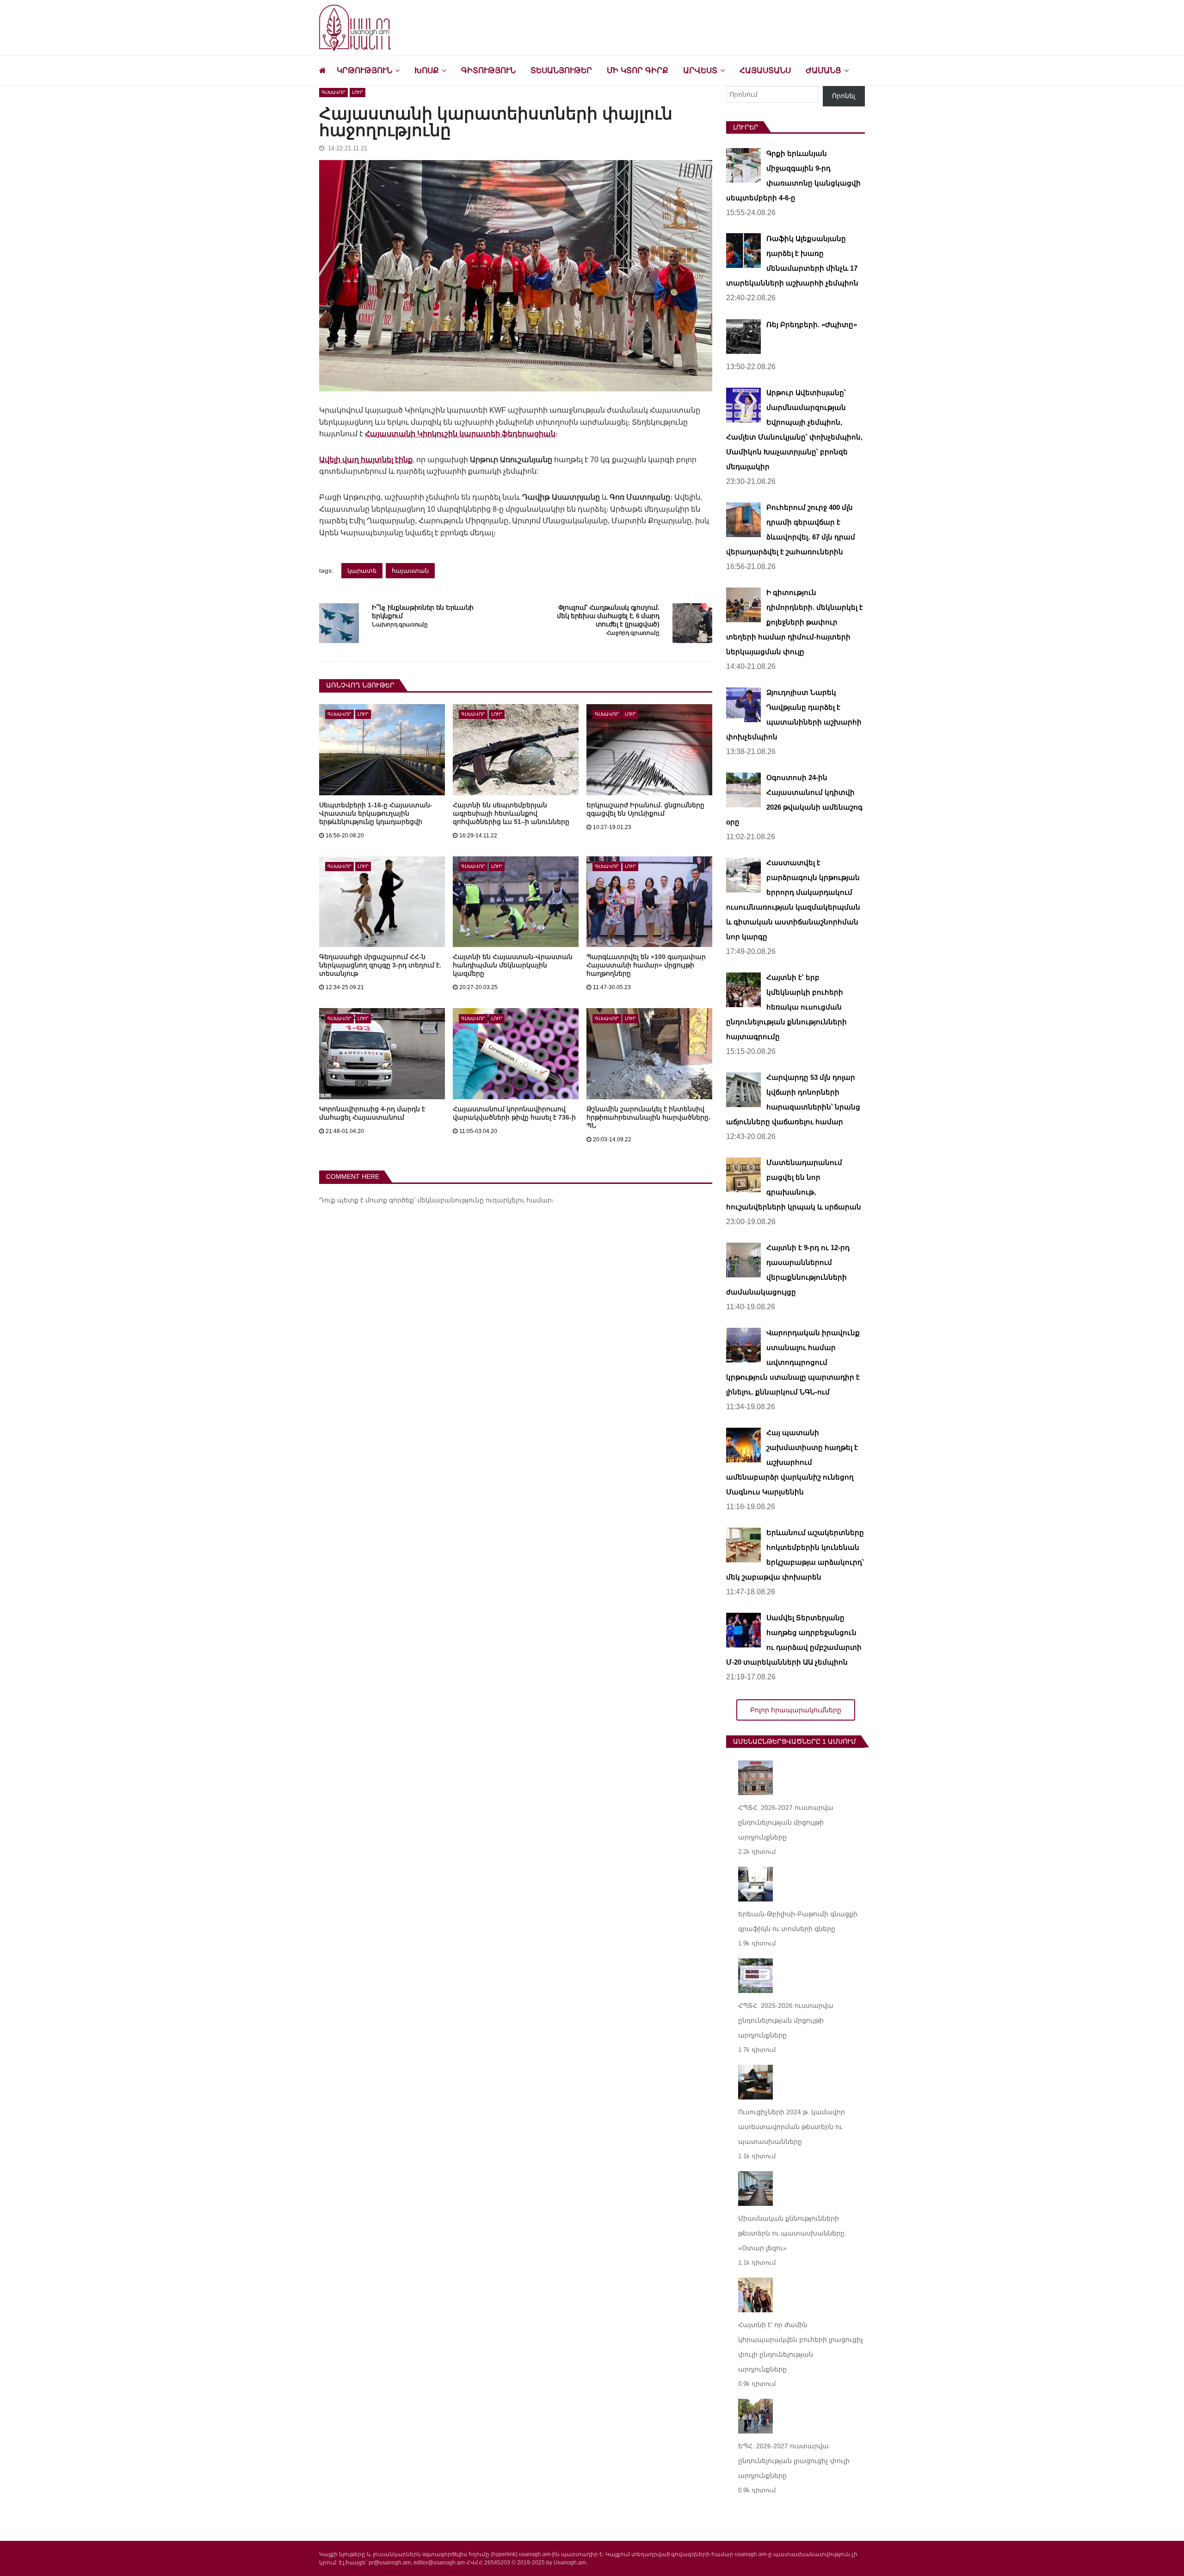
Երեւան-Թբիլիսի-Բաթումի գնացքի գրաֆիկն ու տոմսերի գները (798, 1921)
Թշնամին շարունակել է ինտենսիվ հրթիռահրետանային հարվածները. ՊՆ (648, 1117)
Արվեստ (700, 71)
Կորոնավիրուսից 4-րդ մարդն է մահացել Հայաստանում (372, 1113)
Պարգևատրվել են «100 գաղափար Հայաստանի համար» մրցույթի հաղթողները (646, 965)
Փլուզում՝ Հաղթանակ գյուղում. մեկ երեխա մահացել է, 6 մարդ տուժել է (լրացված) (608, 616)
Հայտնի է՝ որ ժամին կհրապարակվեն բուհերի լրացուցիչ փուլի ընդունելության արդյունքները (801, 2347)
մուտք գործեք (390, 1200)
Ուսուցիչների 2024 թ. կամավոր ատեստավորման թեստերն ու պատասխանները (792, 2127)
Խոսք (427, 71)
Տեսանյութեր (561, 71)
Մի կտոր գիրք (638, 71)
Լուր (358, 92)
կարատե (362, 571)
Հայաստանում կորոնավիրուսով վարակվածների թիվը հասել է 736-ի (514, 1113)
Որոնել (844, 96)
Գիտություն (488, 71)
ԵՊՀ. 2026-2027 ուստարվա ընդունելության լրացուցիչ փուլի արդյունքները (794, 2461)
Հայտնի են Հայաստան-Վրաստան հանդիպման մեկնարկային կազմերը (513, 965)
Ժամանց (823, 71)
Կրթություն (364, 71)
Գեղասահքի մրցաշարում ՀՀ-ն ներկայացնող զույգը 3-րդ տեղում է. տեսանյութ (380, 965)
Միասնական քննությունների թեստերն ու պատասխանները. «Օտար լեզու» (792, 2233)
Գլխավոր (333, 92)
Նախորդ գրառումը (400, 625)
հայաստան (410, 571)
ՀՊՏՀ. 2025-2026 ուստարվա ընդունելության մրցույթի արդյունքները (786, 2020)
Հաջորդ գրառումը (633, 633)
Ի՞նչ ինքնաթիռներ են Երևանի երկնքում (423, 612)
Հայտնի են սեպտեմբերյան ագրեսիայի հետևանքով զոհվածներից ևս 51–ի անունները (511, 813)
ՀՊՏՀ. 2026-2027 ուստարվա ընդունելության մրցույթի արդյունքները (786, 1822)
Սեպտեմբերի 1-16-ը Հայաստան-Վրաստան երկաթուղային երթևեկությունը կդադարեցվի (376, 813)
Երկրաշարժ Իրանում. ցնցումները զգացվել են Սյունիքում (645, 809)
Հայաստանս (765, 71)
